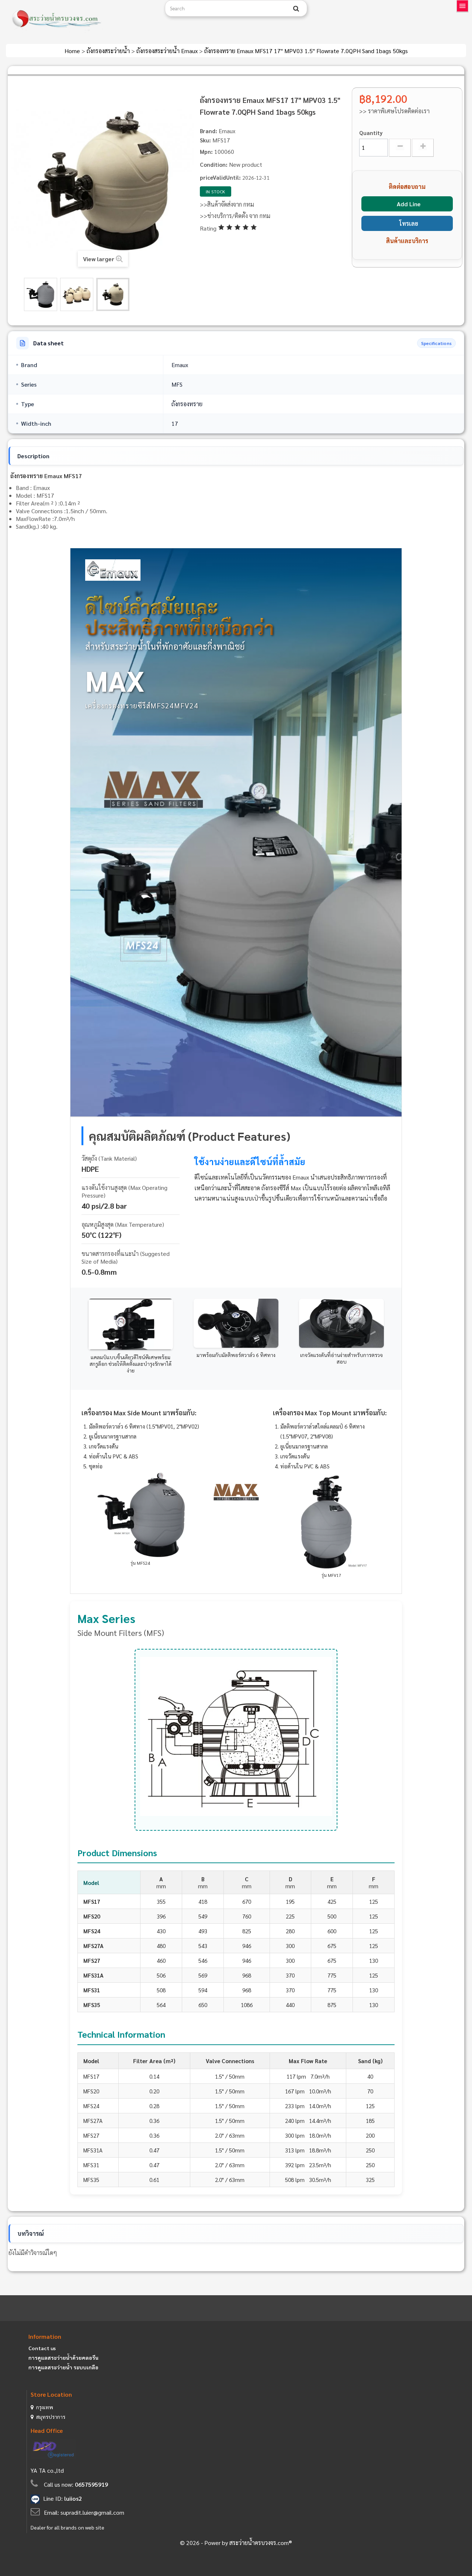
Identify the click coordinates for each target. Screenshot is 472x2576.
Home (73, 51)
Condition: (214, 164)
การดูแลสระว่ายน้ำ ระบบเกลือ (63, 2367)
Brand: (209, 131)
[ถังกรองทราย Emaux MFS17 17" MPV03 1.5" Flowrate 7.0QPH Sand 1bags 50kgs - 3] (113, 294)
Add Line (409, 204)
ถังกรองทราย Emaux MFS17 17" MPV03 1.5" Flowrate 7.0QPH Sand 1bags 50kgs (306, 51)
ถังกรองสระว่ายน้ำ (109, 51)
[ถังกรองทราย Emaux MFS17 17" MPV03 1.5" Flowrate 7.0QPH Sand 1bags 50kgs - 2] (77, 294)
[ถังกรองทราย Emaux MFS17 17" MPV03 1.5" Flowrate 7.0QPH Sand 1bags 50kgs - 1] (41, 294)
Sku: (205, 140)
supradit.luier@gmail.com (92, 2512)
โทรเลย (409, 223)
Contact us (42, 2348)
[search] (296, 8)
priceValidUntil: (220, 177)
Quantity (371, 133)
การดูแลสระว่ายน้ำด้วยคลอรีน (63, 2358)
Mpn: (206, 151)
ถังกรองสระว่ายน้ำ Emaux (168, 51)
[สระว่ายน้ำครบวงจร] (83, 19)
